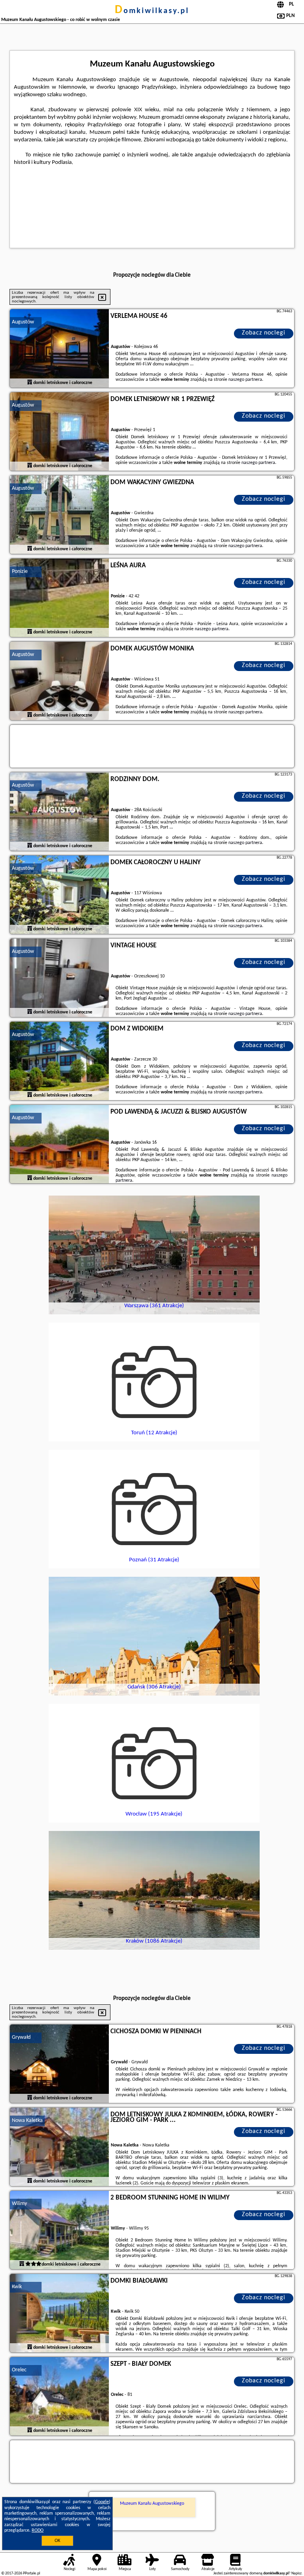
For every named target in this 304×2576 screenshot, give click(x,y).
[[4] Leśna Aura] (59, 598)
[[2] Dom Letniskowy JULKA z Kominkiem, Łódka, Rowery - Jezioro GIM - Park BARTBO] (59, 2147)
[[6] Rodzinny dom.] (59, 812)
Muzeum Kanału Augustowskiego (152, 2504)
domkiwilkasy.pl (152, 11)
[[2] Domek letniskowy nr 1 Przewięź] (59, 432)
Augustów (23, 322)
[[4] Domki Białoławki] (59, 2314)
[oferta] (30, 383)
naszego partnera (245, 380)
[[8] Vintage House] (59, 978)
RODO (38, 2530)
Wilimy (19, 2204)
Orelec (19, 2370)
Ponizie (20, 571)
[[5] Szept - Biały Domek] (59, 2397)
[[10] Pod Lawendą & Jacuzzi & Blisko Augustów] (59, 1144)
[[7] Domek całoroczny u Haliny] (59, 895)
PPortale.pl (31, 2573)
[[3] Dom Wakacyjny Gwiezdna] (59, 515)
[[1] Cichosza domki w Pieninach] (59, 2064)
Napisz (296, 2573)
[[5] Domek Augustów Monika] (59, 681)
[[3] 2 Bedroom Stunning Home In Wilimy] (59, 2230)
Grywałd (21, 2037)
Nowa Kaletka (27, 2121)
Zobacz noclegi (264, 333)
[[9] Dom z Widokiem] (59, 1061)
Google (102, 2502)
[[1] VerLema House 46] (59, 349)
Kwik (17, 2287)
